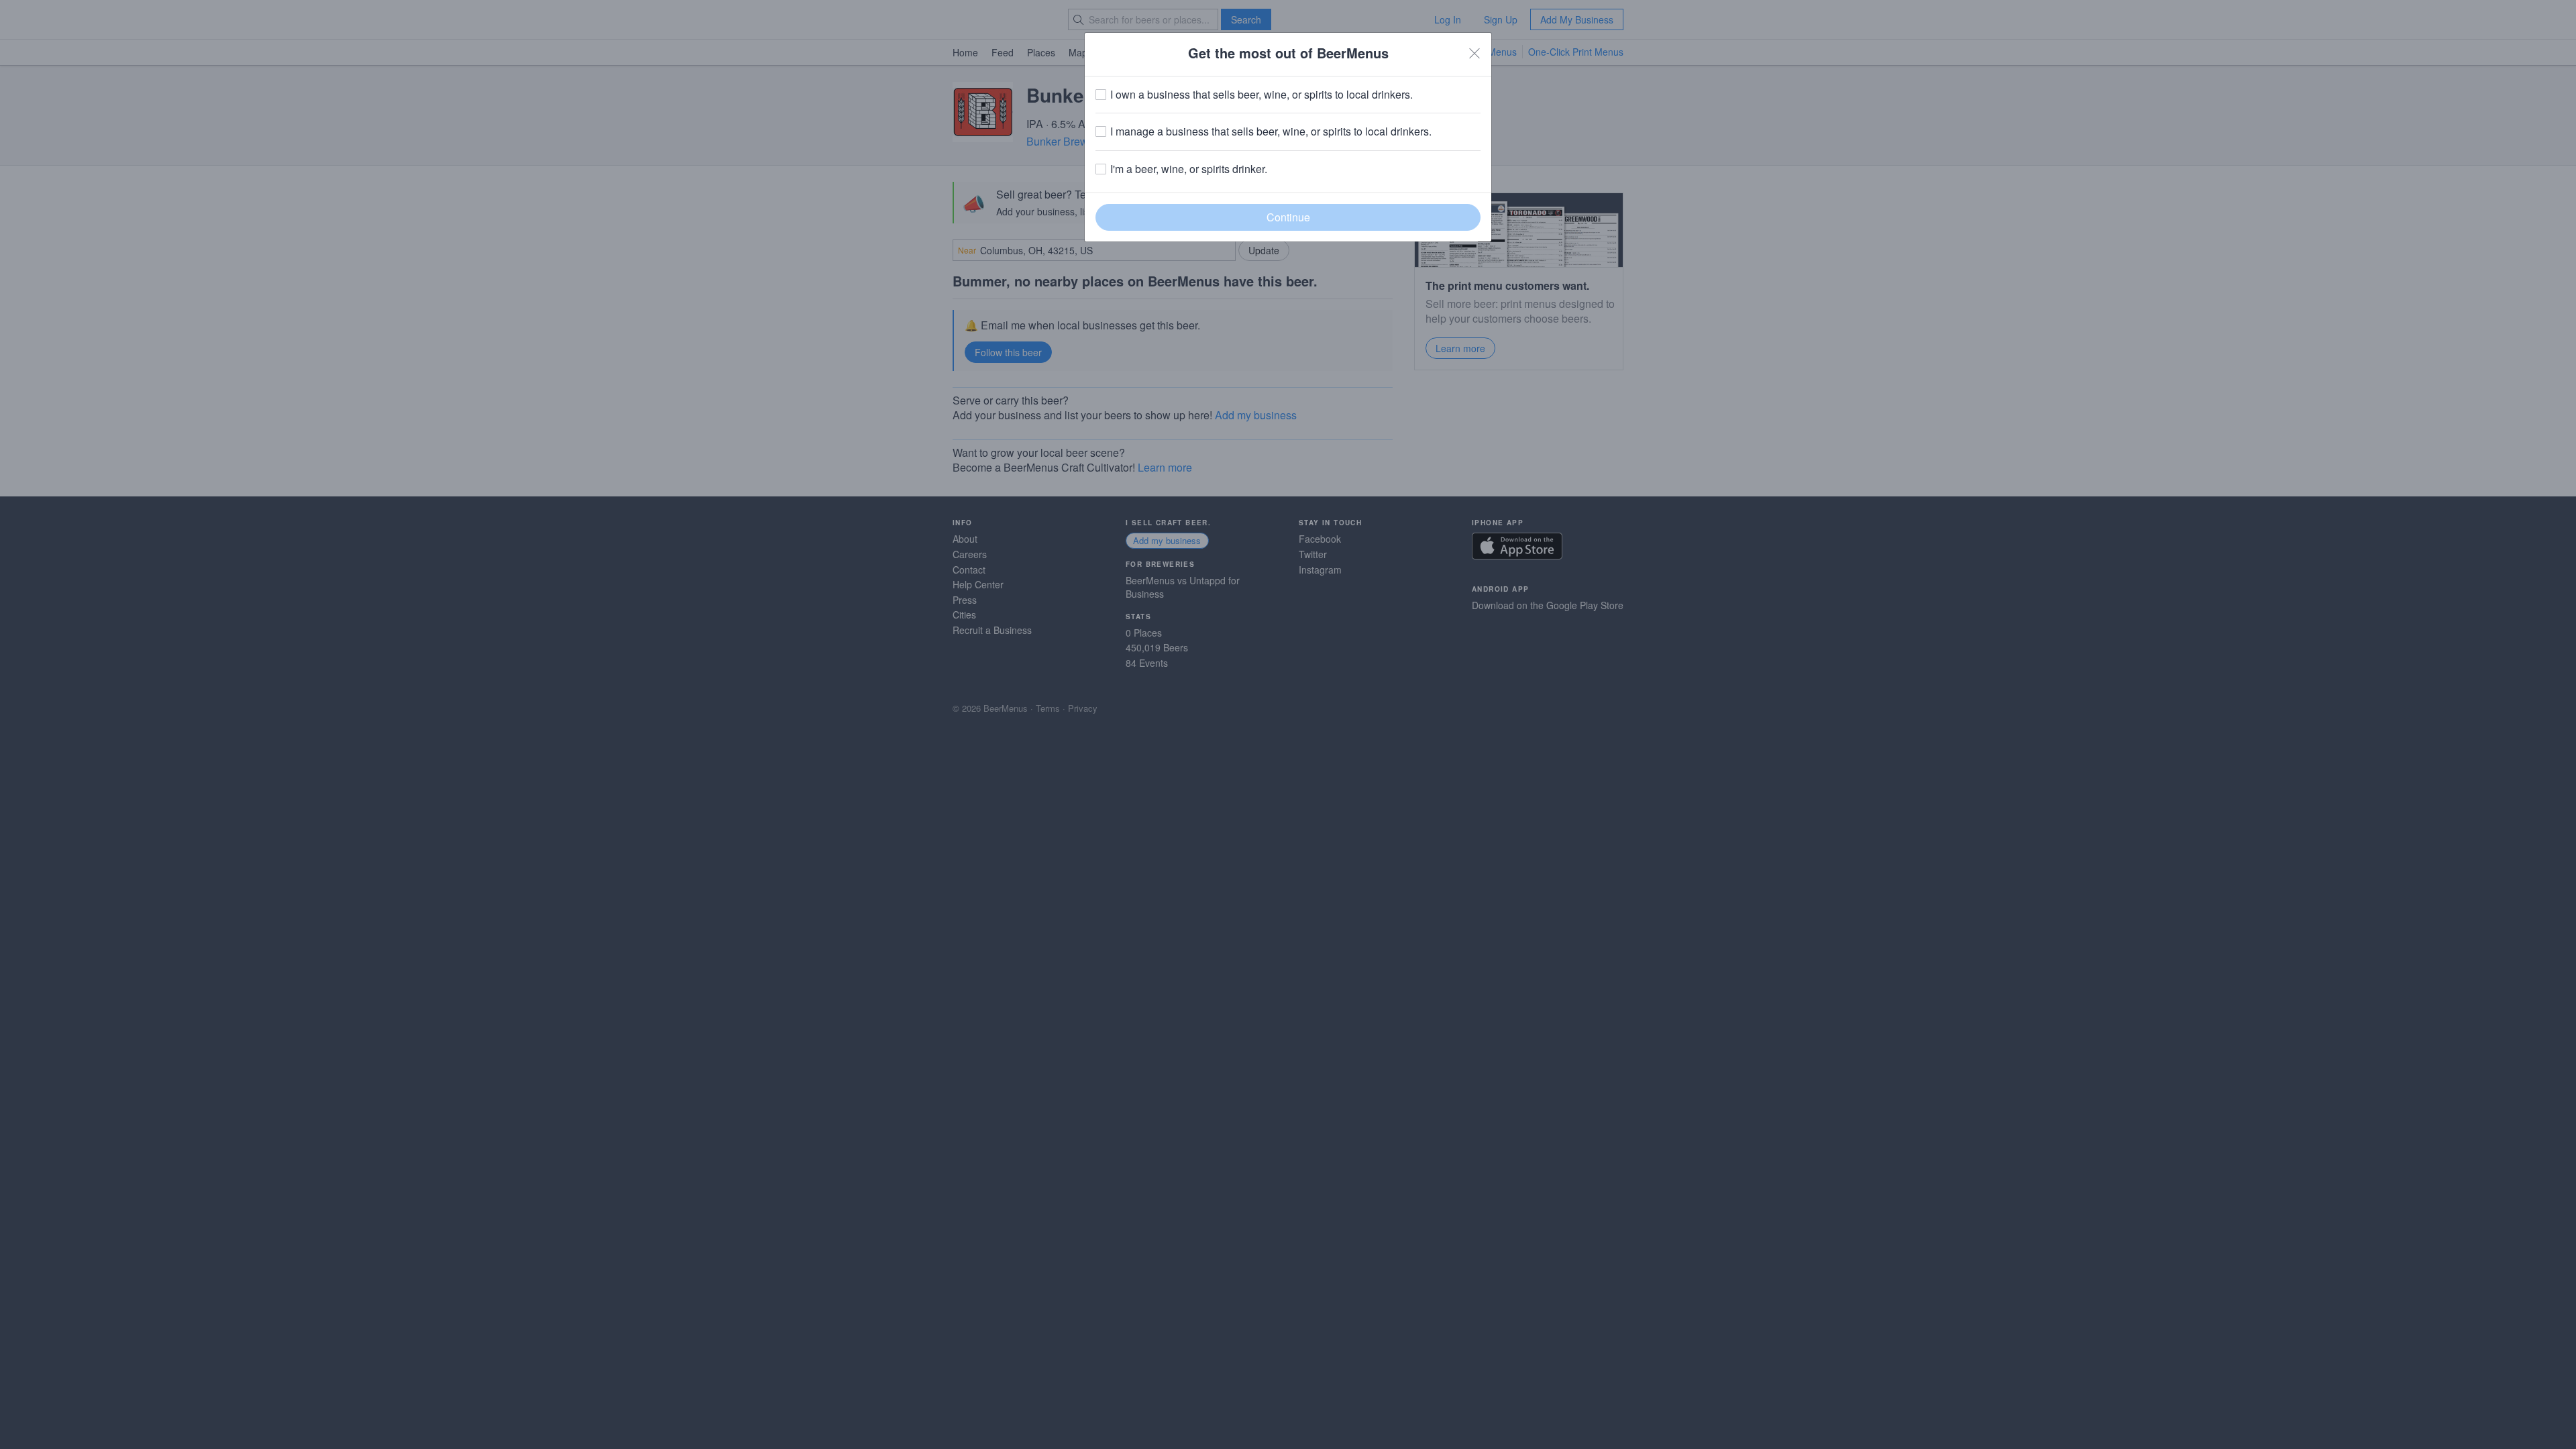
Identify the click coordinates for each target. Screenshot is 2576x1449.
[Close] (1474, 53)
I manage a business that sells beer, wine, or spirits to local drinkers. (1271, 131)
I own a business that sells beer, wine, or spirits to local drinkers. (1262, 95)
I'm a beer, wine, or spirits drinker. (1189, 169)
